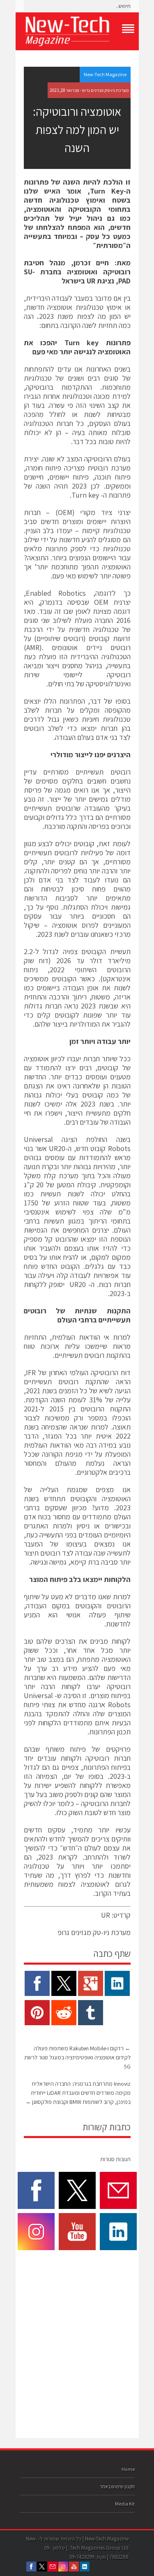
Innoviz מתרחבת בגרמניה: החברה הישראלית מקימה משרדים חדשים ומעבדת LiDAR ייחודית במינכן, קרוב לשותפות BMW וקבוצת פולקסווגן (78, 2093)
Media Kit (125, 2504)
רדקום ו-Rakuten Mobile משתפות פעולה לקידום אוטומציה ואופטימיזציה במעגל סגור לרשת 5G (77, 2057)
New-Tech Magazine (105, 74)
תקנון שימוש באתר (117, 2486)
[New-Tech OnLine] (77, 31)
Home (128, 2469)
